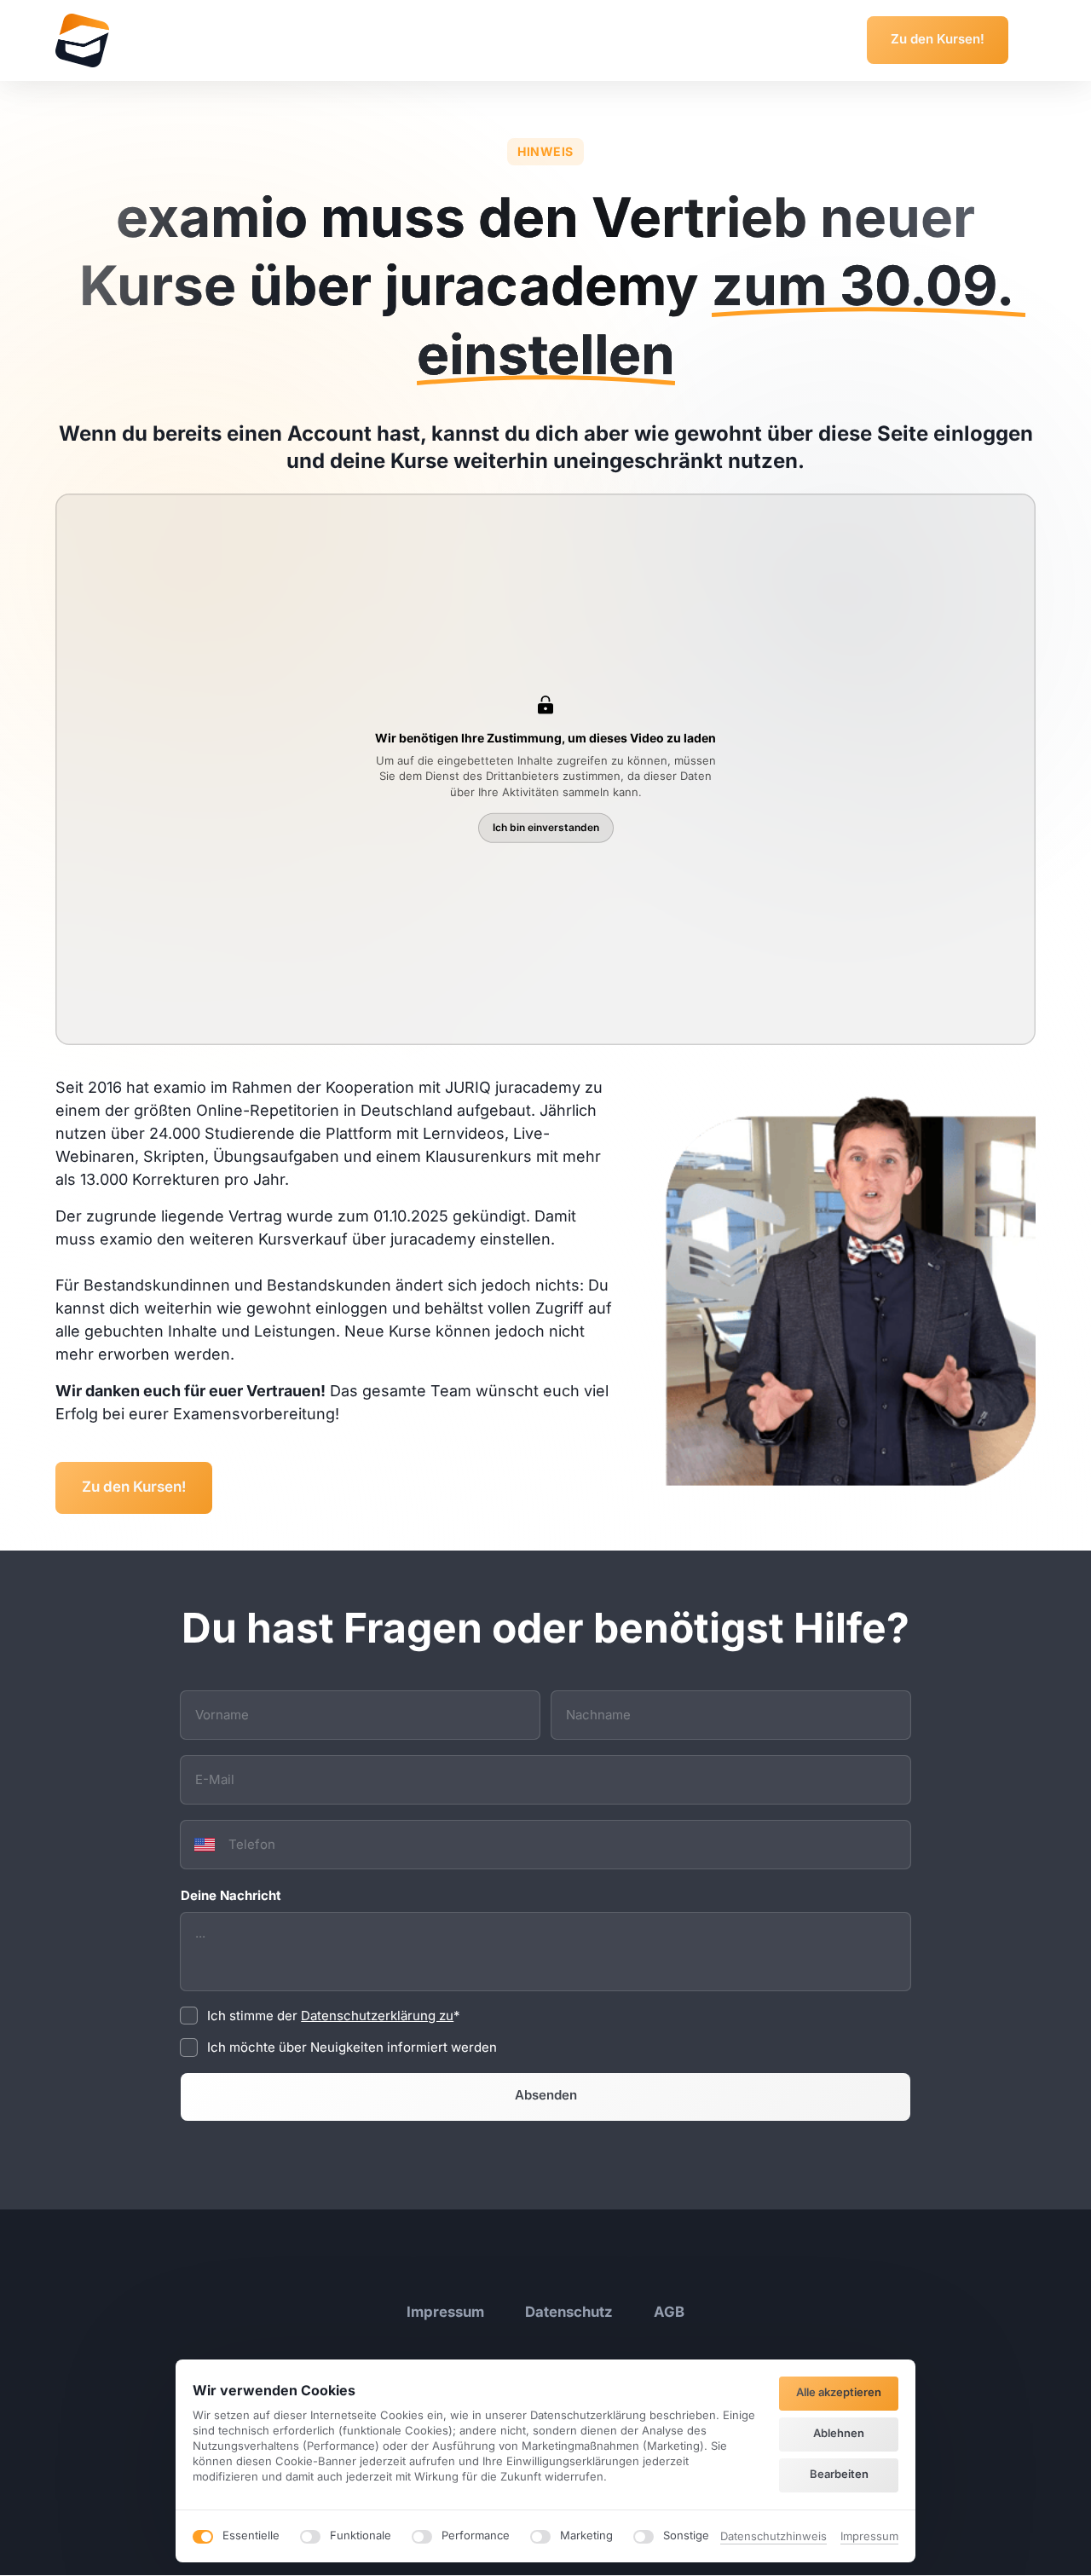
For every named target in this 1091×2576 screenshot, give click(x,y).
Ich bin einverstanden (546, 827)
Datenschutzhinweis (774, 2537)
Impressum (869, 2537)
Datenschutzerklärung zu (377, 2016)
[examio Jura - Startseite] (82, 40)
